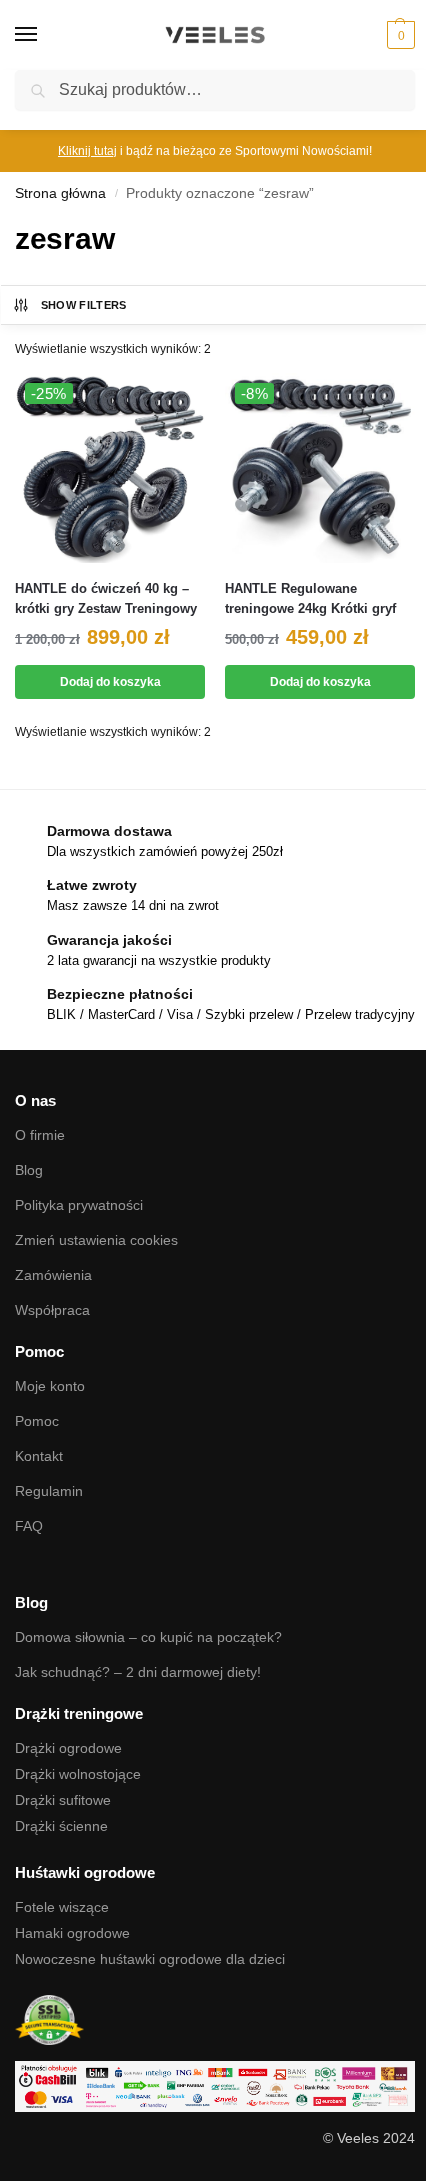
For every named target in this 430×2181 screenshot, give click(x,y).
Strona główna (60, 193)
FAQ (29, 1526)
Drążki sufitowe (63, 1800)
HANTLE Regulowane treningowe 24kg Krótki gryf (310, 598)
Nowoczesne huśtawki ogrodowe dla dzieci (150, 1959)
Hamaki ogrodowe (72, 1933)
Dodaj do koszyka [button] (110, 682)
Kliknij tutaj (87, 151)
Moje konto (50, 1386)
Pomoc (37, 1421)
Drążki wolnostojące (78, 1774)
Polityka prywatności (79, 1205)
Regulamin (49, 1491)
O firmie (40, 1135)
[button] (398, 35)
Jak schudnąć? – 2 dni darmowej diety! (138, 1672)
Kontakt (39, 1456)
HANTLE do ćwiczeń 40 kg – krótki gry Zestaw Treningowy (106, 598)
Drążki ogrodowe (68, 1748)
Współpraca (52, 1310)
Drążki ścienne (61, 1826)
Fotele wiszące (62, 1907)
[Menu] (45, 35)
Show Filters (84, 305)
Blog (29, 1170)
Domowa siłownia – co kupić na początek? (148, 1637)
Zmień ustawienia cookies (96, 1240)
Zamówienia (53, 1275)
